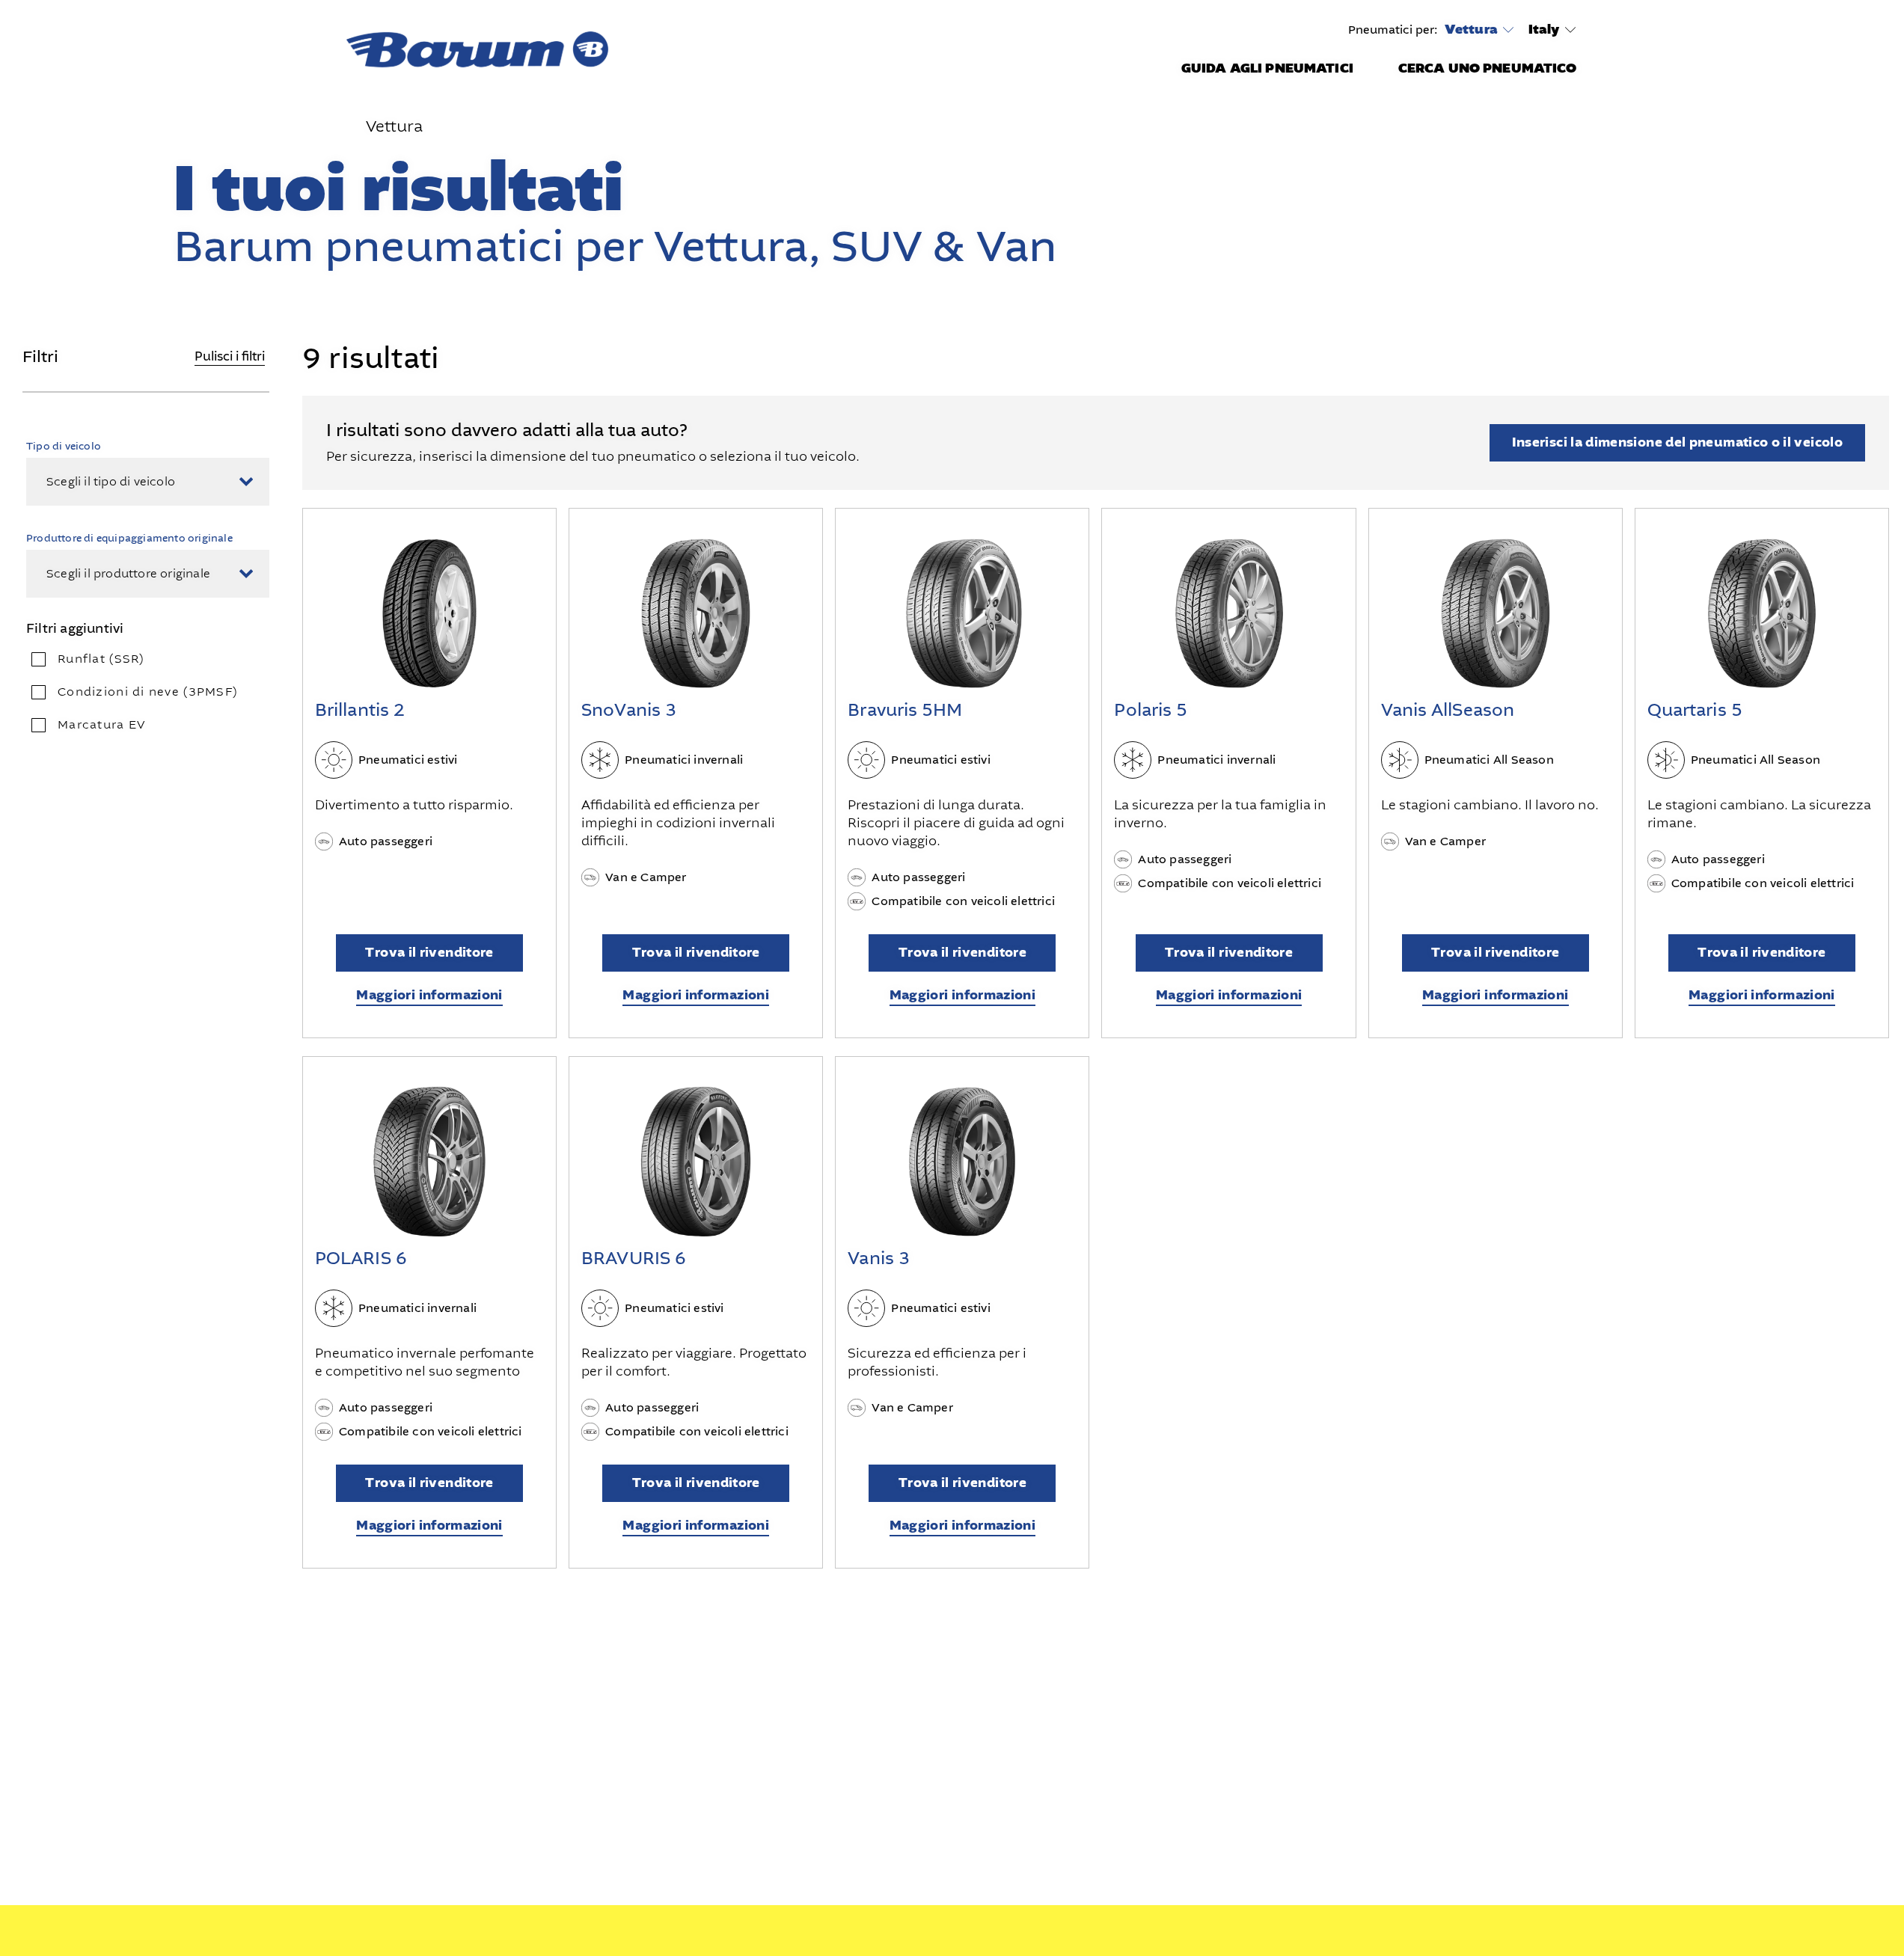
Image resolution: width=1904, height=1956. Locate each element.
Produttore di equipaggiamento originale (129, 538)
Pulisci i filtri (230, 356)
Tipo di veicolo (64, 446)
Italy (1544, 30)
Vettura (1471, 30)
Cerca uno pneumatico (1488, 68)
